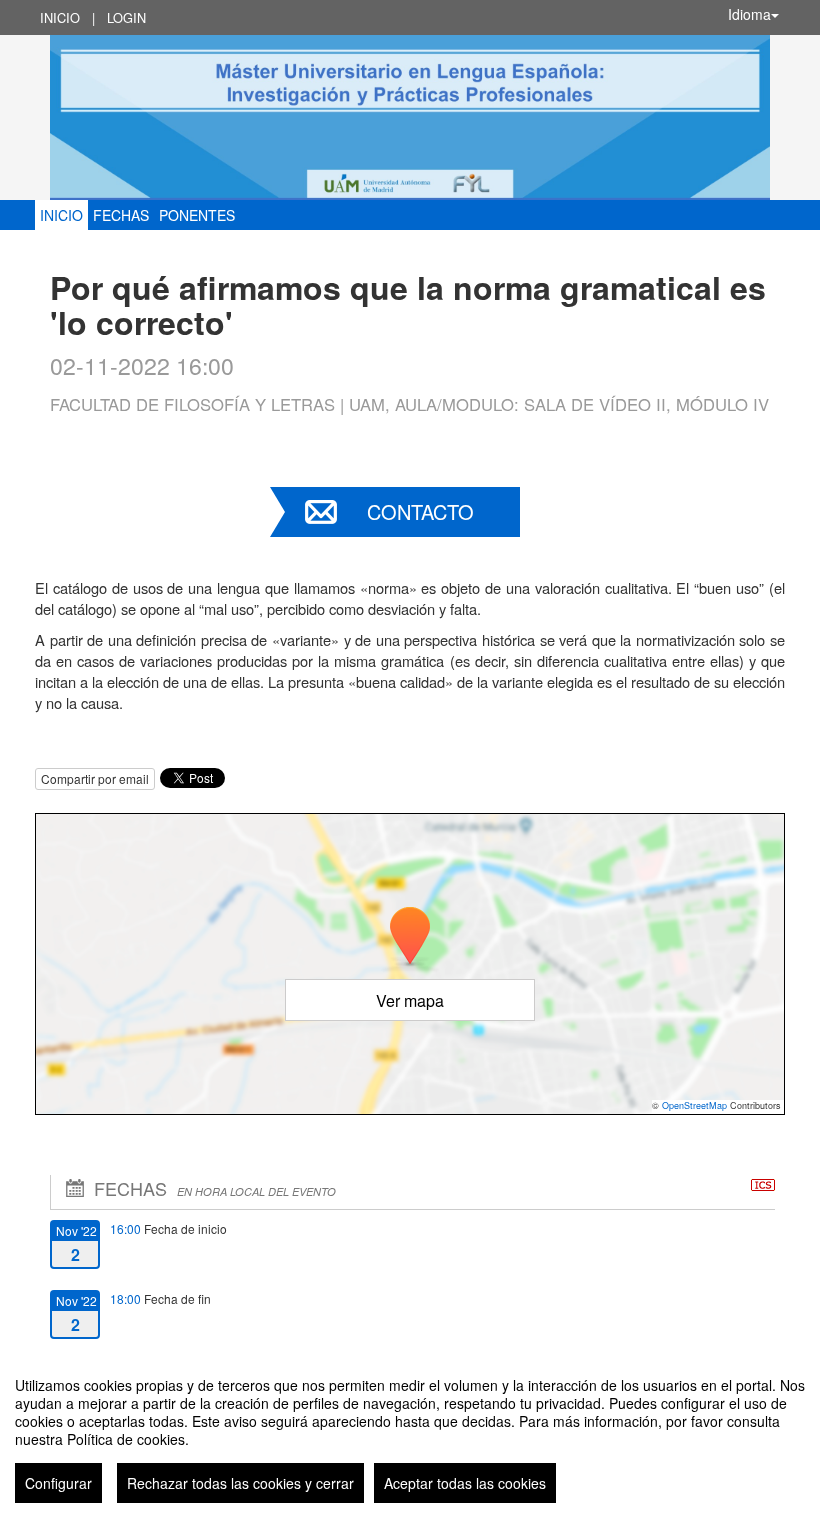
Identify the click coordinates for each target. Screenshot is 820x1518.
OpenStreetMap (694, 1105)
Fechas (121, 215)
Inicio (60, 17)
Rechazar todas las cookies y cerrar (240, 1483)
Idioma (749, 14)
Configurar (58, 1483)
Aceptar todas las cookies (465, 1483)
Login (126, 17)
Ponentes (197, 215)
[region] (410, 1432)
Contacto (420, 511)
